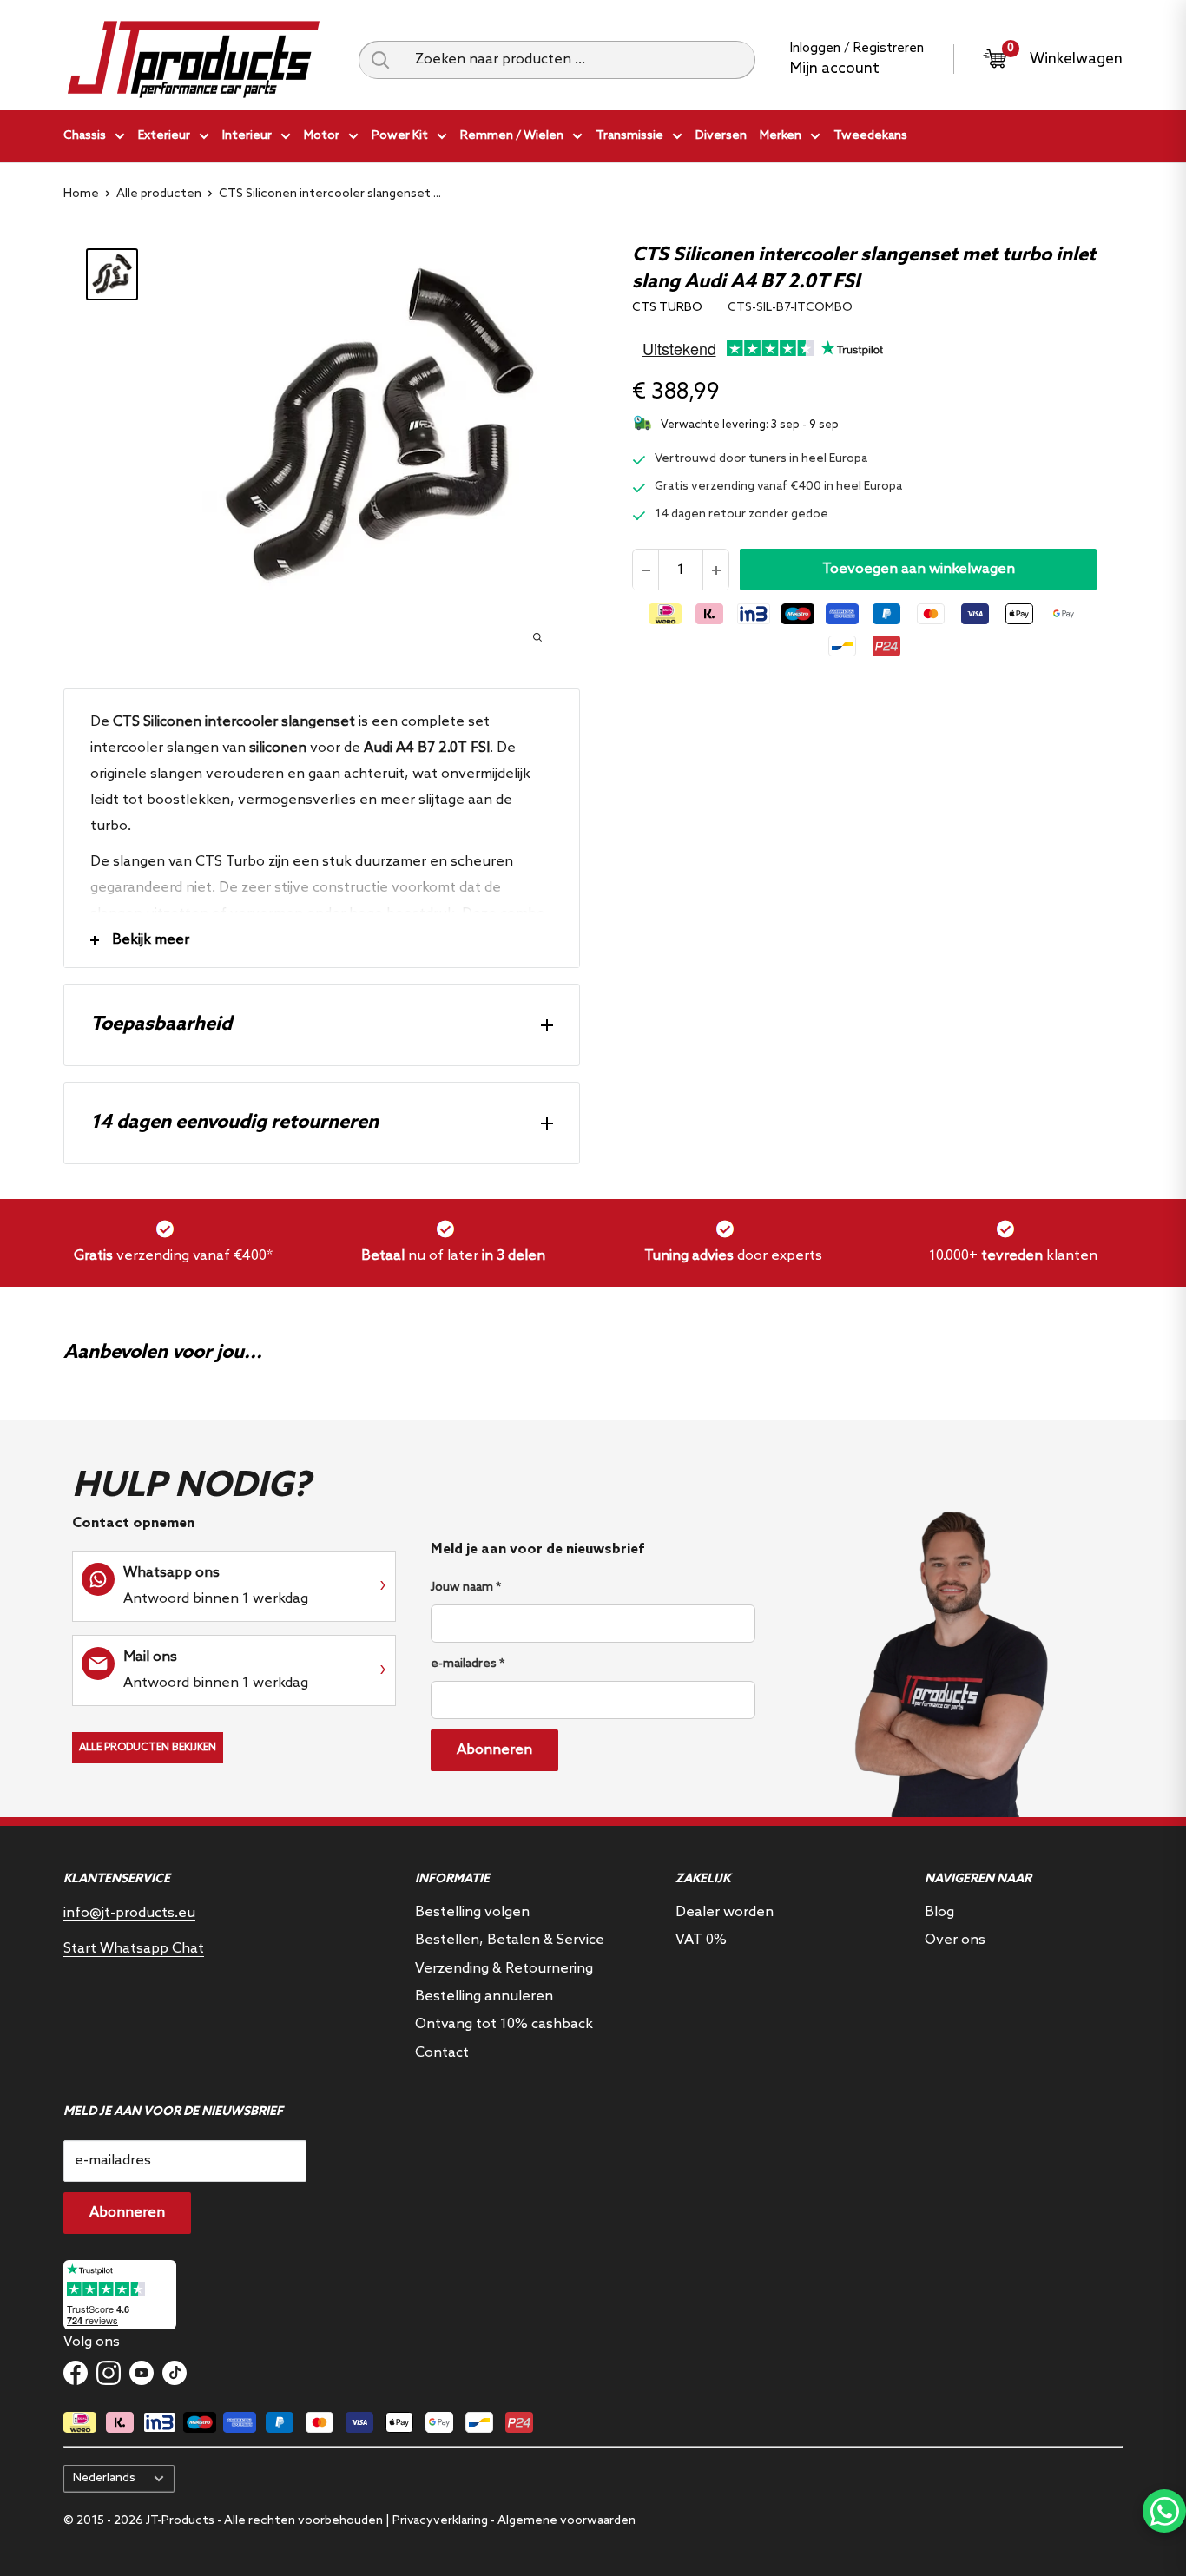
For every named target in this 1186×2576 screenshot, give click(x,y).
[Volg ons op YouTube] (142, 2373)
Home (81, 194)
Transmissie (629, 136)
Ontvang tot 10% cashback (504, 2024)
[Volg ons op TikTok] (175, 2373)
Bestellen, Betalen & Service (510, 1940)
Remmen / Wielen (512, 136)
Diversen (721, 136)
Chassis (85, 136)
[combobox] (579, 60)
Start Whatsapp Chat (134, 1949)
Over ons (955, 1940)
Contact (442, 2053)
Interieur (247, 136)
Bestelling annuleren (484, 1996)
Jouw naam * (466, 1588)
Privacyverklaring (440, 2521)
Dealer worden (725, 1912)
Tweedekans (870, 136)
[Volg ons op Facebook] (76, 2373)
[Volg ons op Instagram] (109, 2373)
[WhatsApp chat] (1164, 2511)
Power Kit (400, 136)
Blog (939, 1912)
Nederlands (104, 2478)
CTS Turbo (667, 308)
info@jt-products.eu (129, 1913)
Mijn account (835, 69)
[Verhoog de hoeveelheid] (715, 570)
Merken (781, 136)
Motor (322, 136)
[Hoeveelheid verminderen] (646, 570)
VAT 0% (701, 1940)
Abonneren (494, 1750)
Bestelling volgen (472, 1912)
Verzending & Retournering (504, 1969)
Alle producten (159, 194)
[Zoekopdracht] (380, 60)
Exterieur (164, 136)
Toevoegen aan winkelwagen (919, 570)
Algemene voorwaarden (567, 2521)
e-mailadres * (468, 1664)
